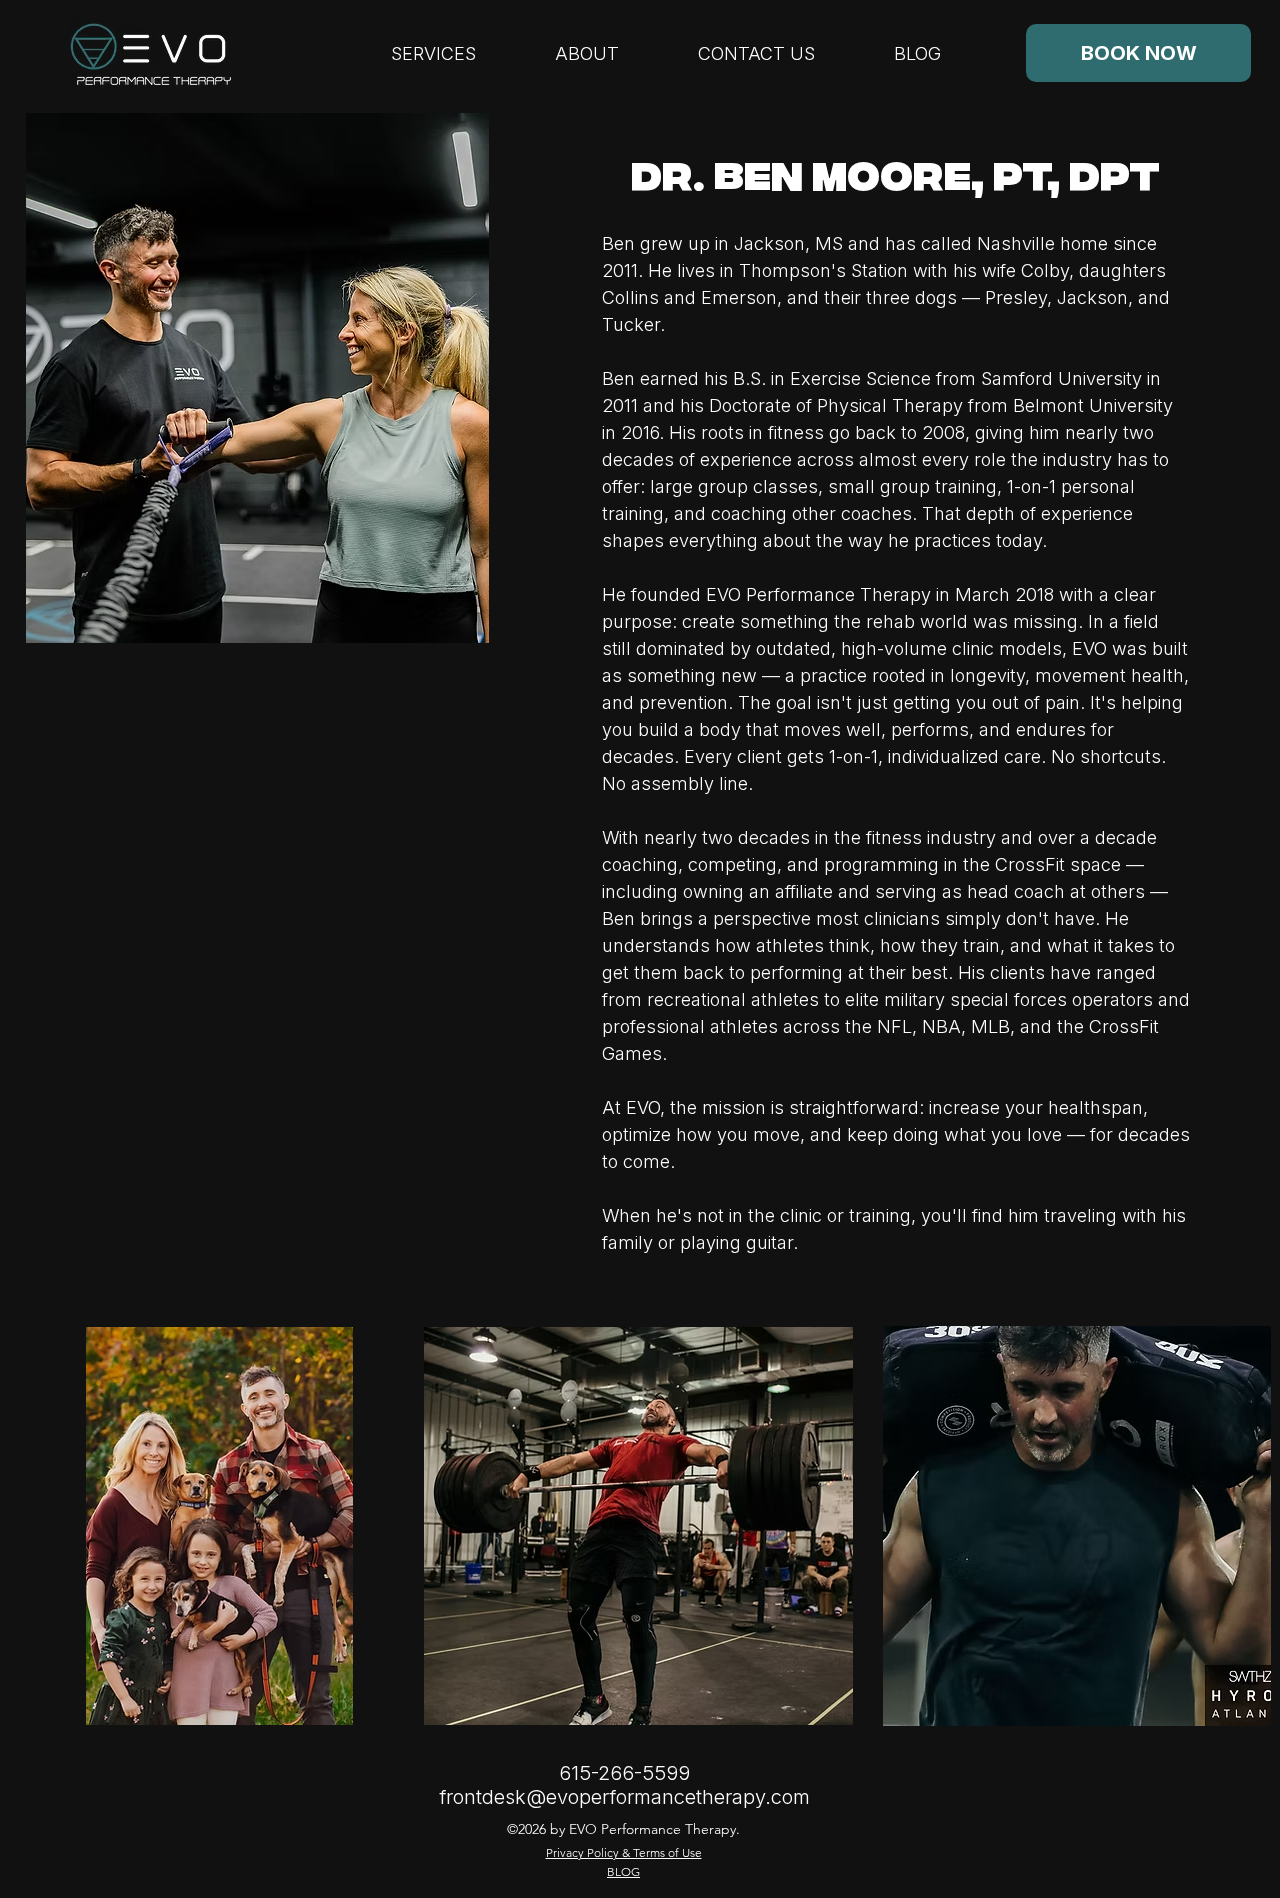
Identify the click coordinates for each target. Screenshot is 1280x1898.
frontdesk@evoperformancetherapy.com (624, 1797)
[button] (586, 53)
